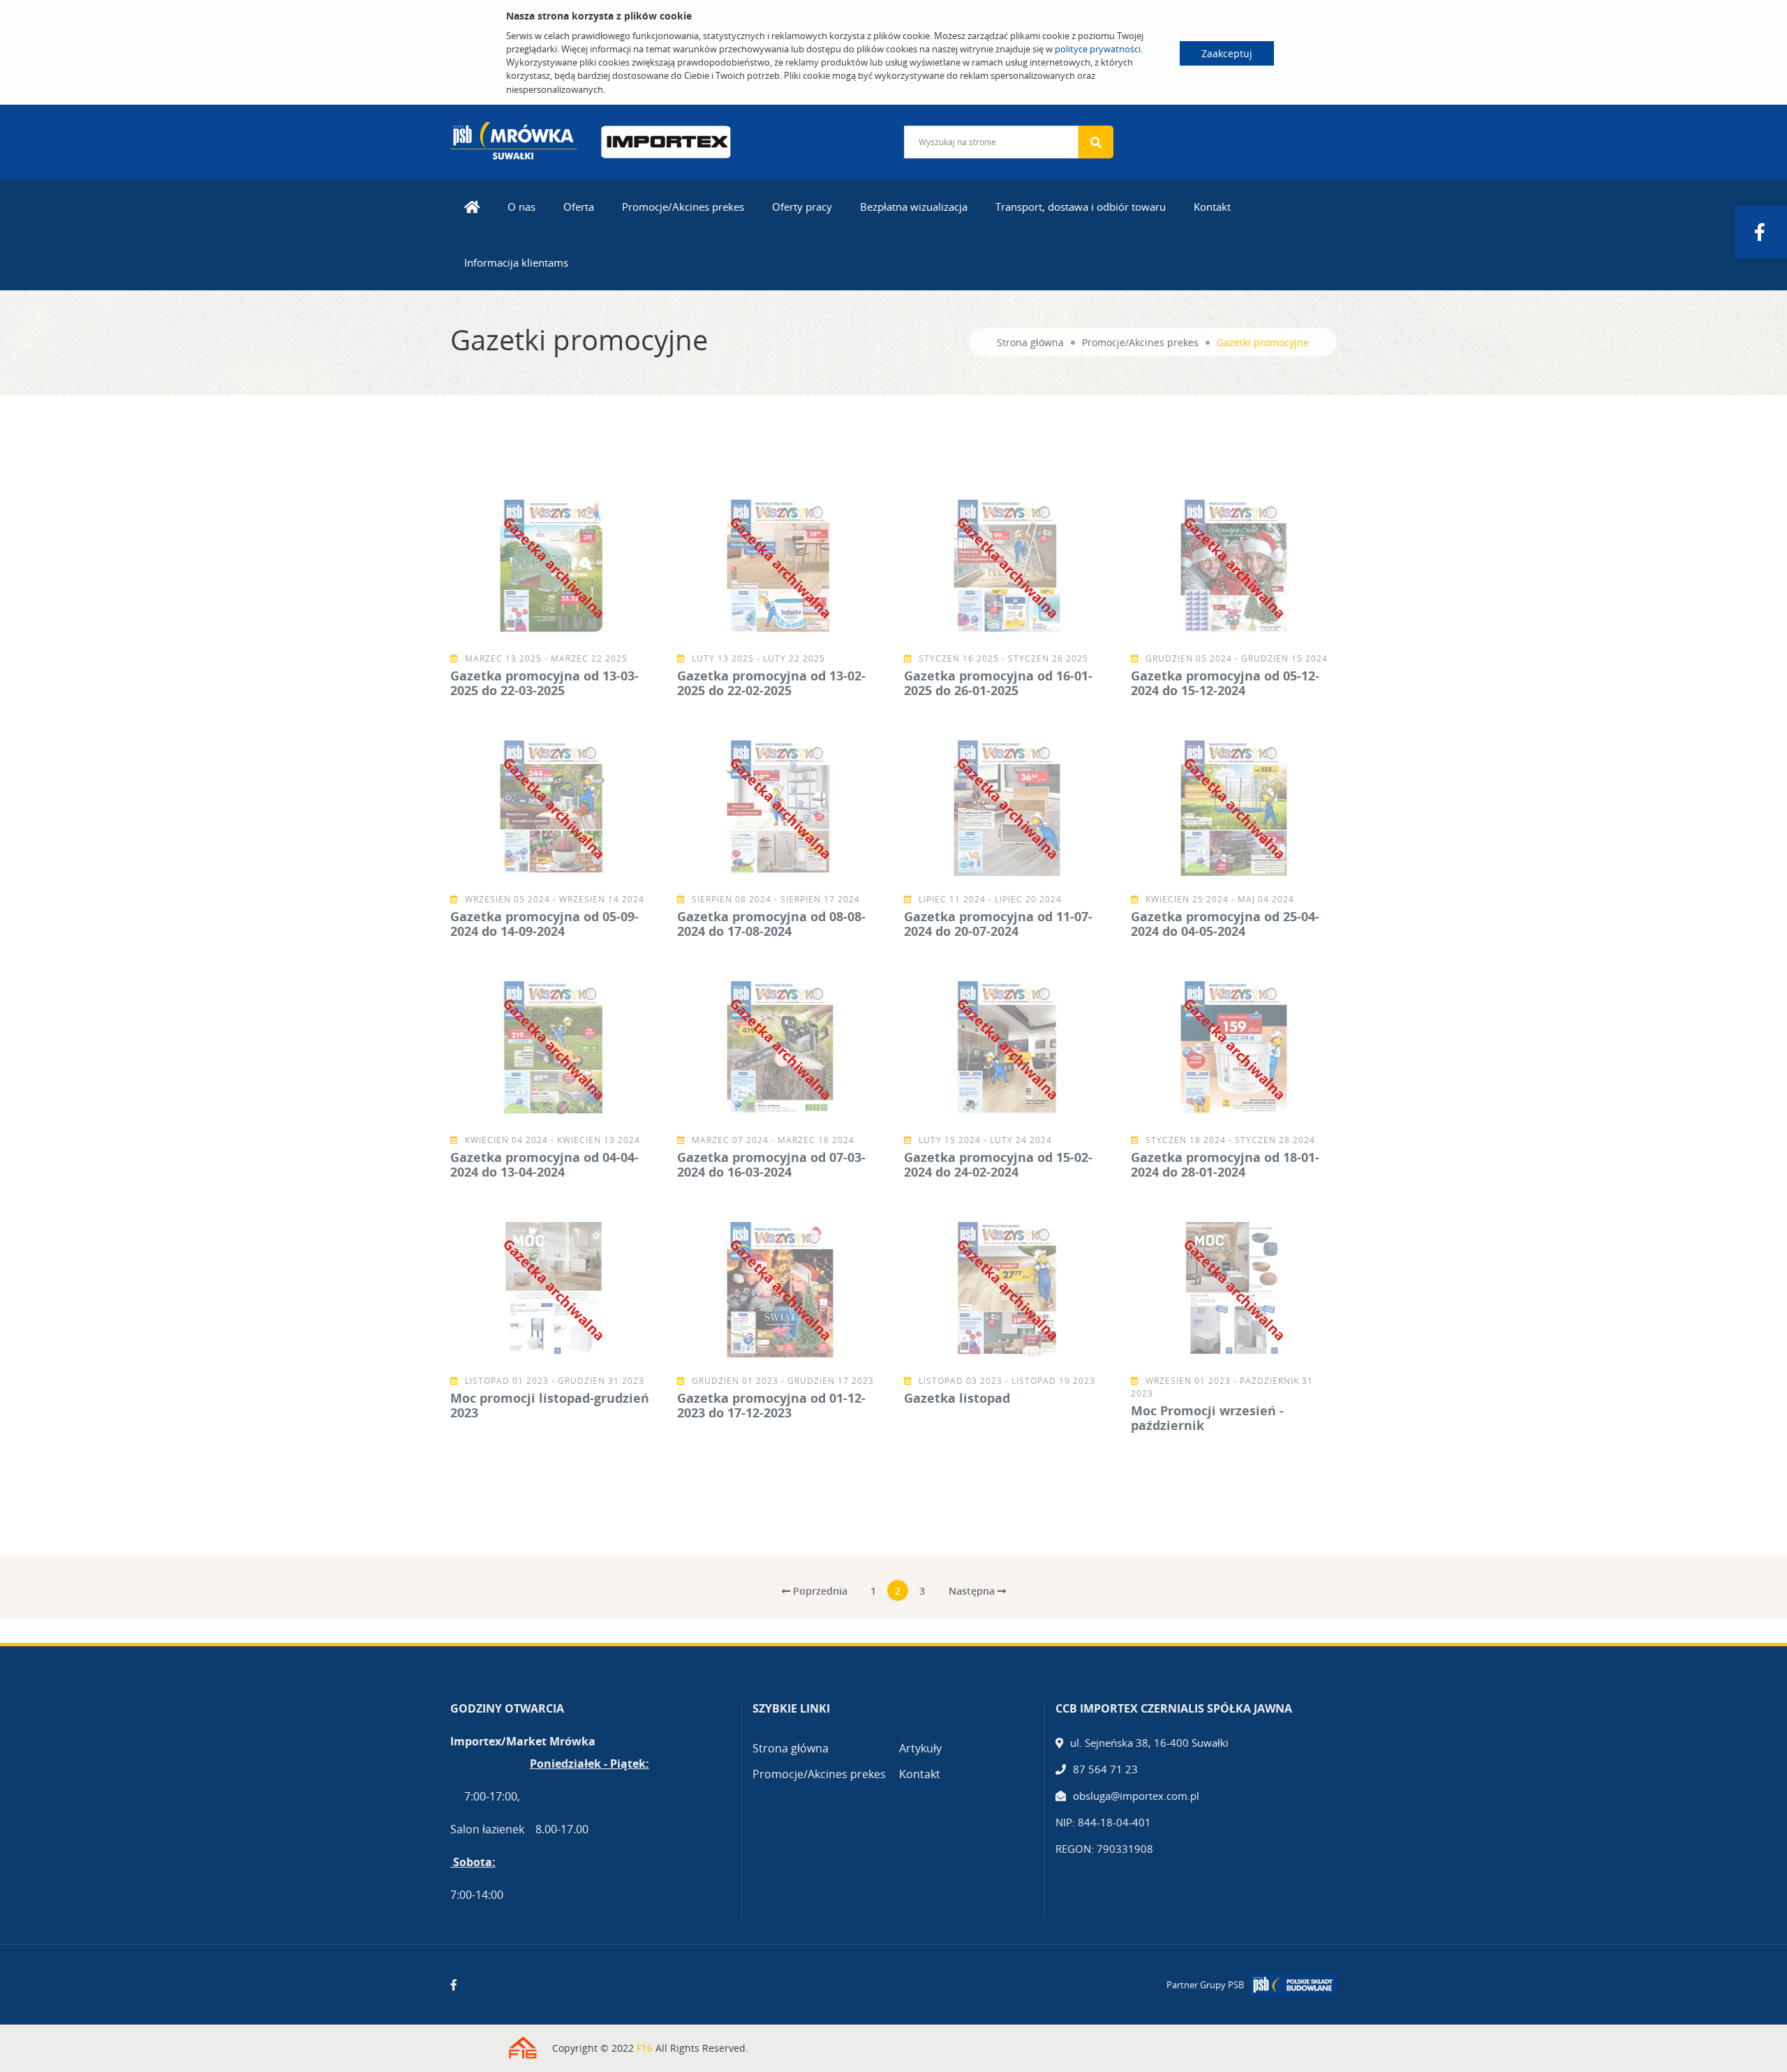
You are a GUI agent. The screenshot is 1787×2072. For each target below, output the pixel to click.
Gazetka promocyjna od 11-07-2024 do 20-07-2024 (998, 924)
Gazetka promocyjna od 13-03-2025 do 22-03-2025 (544, 683)
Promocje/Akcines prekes (683, 207)
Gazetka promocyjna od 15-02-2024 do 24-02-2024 (998, 1165)
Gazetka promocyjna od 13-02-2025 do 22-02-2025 (771, 683)
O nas (521, 207)
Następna (973, 1591)
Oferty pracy (802, 207)
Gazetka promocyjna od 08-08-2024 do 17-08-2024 (771, 924)
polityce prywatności (1098, 49)
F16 (645, 2048)
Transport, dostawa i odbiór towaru (1081, 207)
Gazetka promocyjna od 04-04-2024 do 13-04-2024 (544, 1165)
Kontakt (1212, 207)
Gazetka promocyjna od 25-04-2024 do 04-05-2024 (1225, 924)
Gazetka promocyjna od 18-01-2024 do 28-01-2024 (1225, 1165)
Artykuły (920, 1748)
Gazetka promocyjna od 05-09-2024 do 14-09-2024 (544, 924)
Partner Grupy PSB (1205, 1985)
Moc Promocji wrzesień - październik (1207, 1418)
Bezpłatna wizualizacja (914, 207)
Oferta (579, 207)
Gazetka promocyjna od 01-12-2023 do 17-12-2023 (771, 1406)
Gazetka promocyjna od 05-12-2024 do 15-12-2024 (1225, 683)
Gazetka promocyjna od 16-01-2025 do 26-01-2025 (998, 683)
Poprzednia (819, 1591)
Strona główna (1030, 342)
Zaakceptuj (1227, 53)
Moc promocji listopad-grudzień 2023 (550, 1406)
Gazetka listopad (957, 1398)
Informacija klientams (516, 262)
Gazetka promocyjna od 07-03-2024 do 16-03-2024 (771, 1165)
